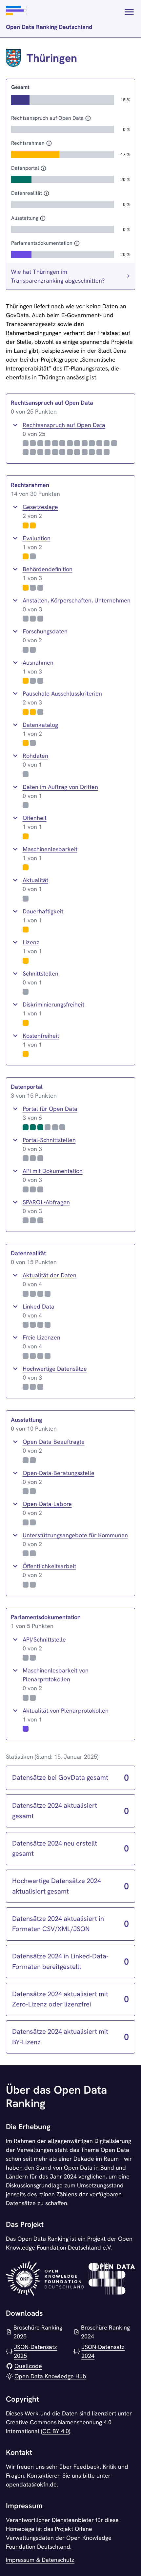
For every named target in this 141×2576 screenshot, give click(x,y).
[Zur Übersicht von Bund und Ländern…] (129, 19)
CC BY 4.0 (56, 2431)
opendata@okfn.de (31, 2484)
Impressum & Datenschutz (40, 2560)
